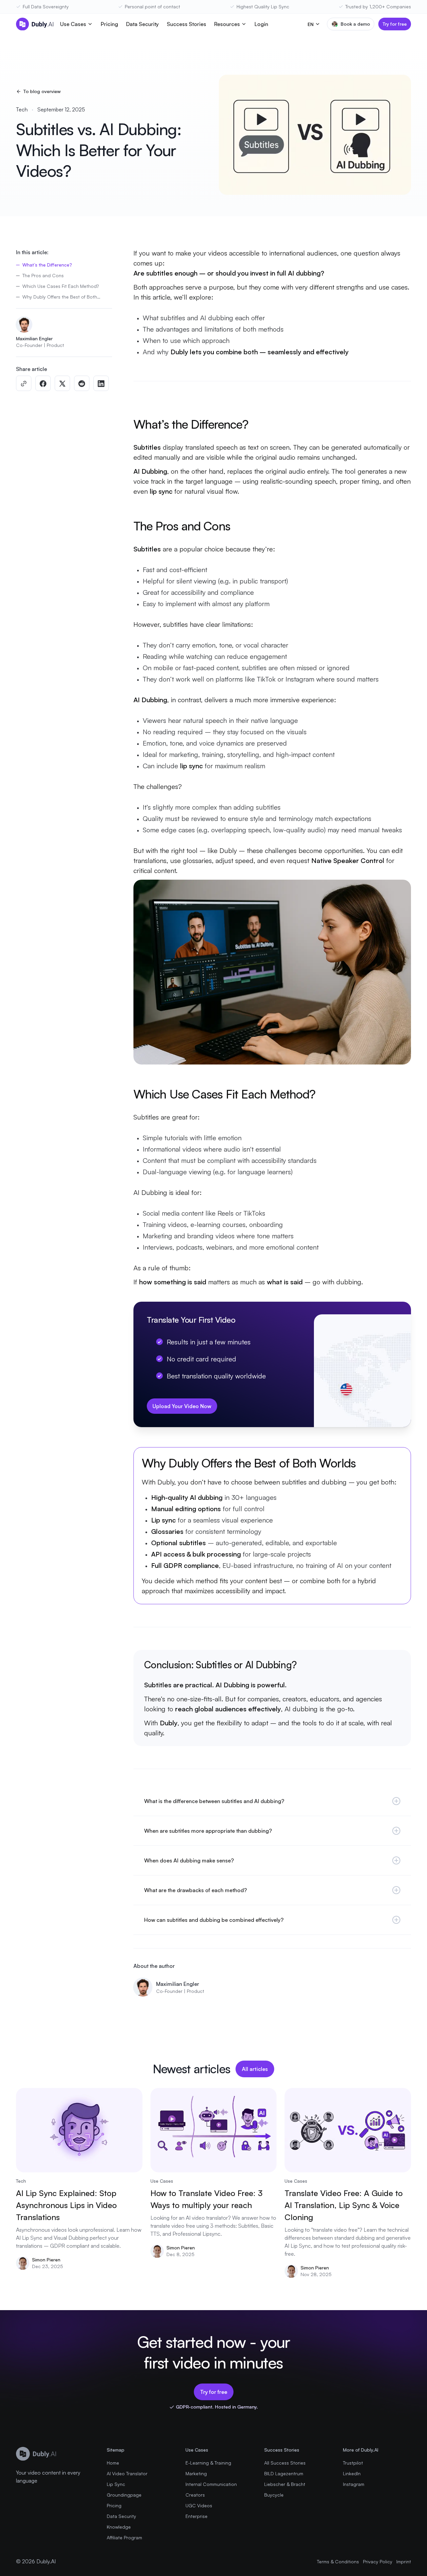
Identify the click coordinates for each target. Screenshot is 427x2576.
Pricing (109, 24)
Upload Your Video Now (182, 1406)
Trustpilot (353, 2463)
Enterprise (196, 2516)
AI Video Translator (127, 2473)
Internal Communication (211, 2484)
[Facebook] (43, 384)
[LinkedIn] (101, 384)
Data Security (142, 24)
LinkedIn (352, 2473)
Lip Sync (116, 2484)
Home (113, 2463)
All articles (255, 2069)
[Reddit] (82, 384)
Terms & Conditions (338, 2561)
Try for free (395, 24)
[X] (62, 384)
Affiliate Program (124, 2537)
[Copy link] (24, 384)
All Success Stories (285, 2463)
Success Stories (186, 24)
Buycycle (274, 2495)
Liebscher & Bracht (285, 2484)
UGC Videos (199, 2505)
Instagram (354, 2484)
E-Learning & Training (208, 2463)
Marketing (196, 2473)
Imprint (404, 2561)
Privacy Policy (378, 2561)
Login (261, 24)
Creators (195, 2495)
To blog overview (42, 91)
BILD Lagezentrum (284, 2473)
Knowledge (119, 2527)
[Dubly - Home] (35, 24)
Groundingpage (124, 2495)
